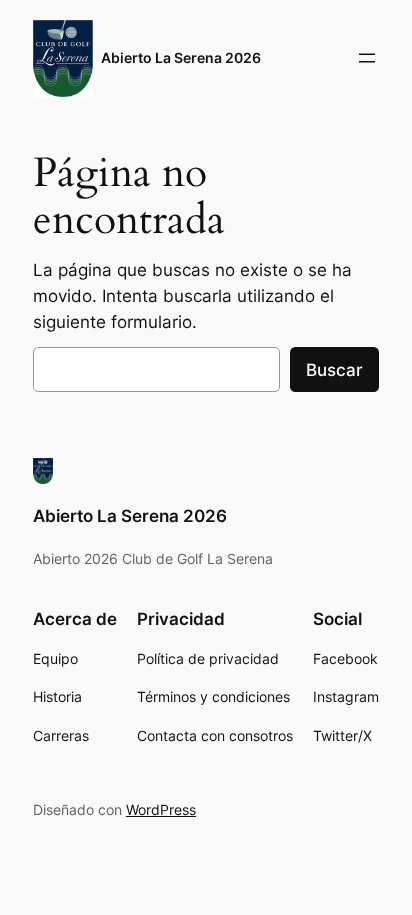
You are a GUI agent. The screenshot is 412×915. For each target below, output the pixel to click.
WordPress (161, 809)
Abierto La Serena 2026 (181, 57)
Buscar (334, 370)
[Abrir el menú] (367, 58)
